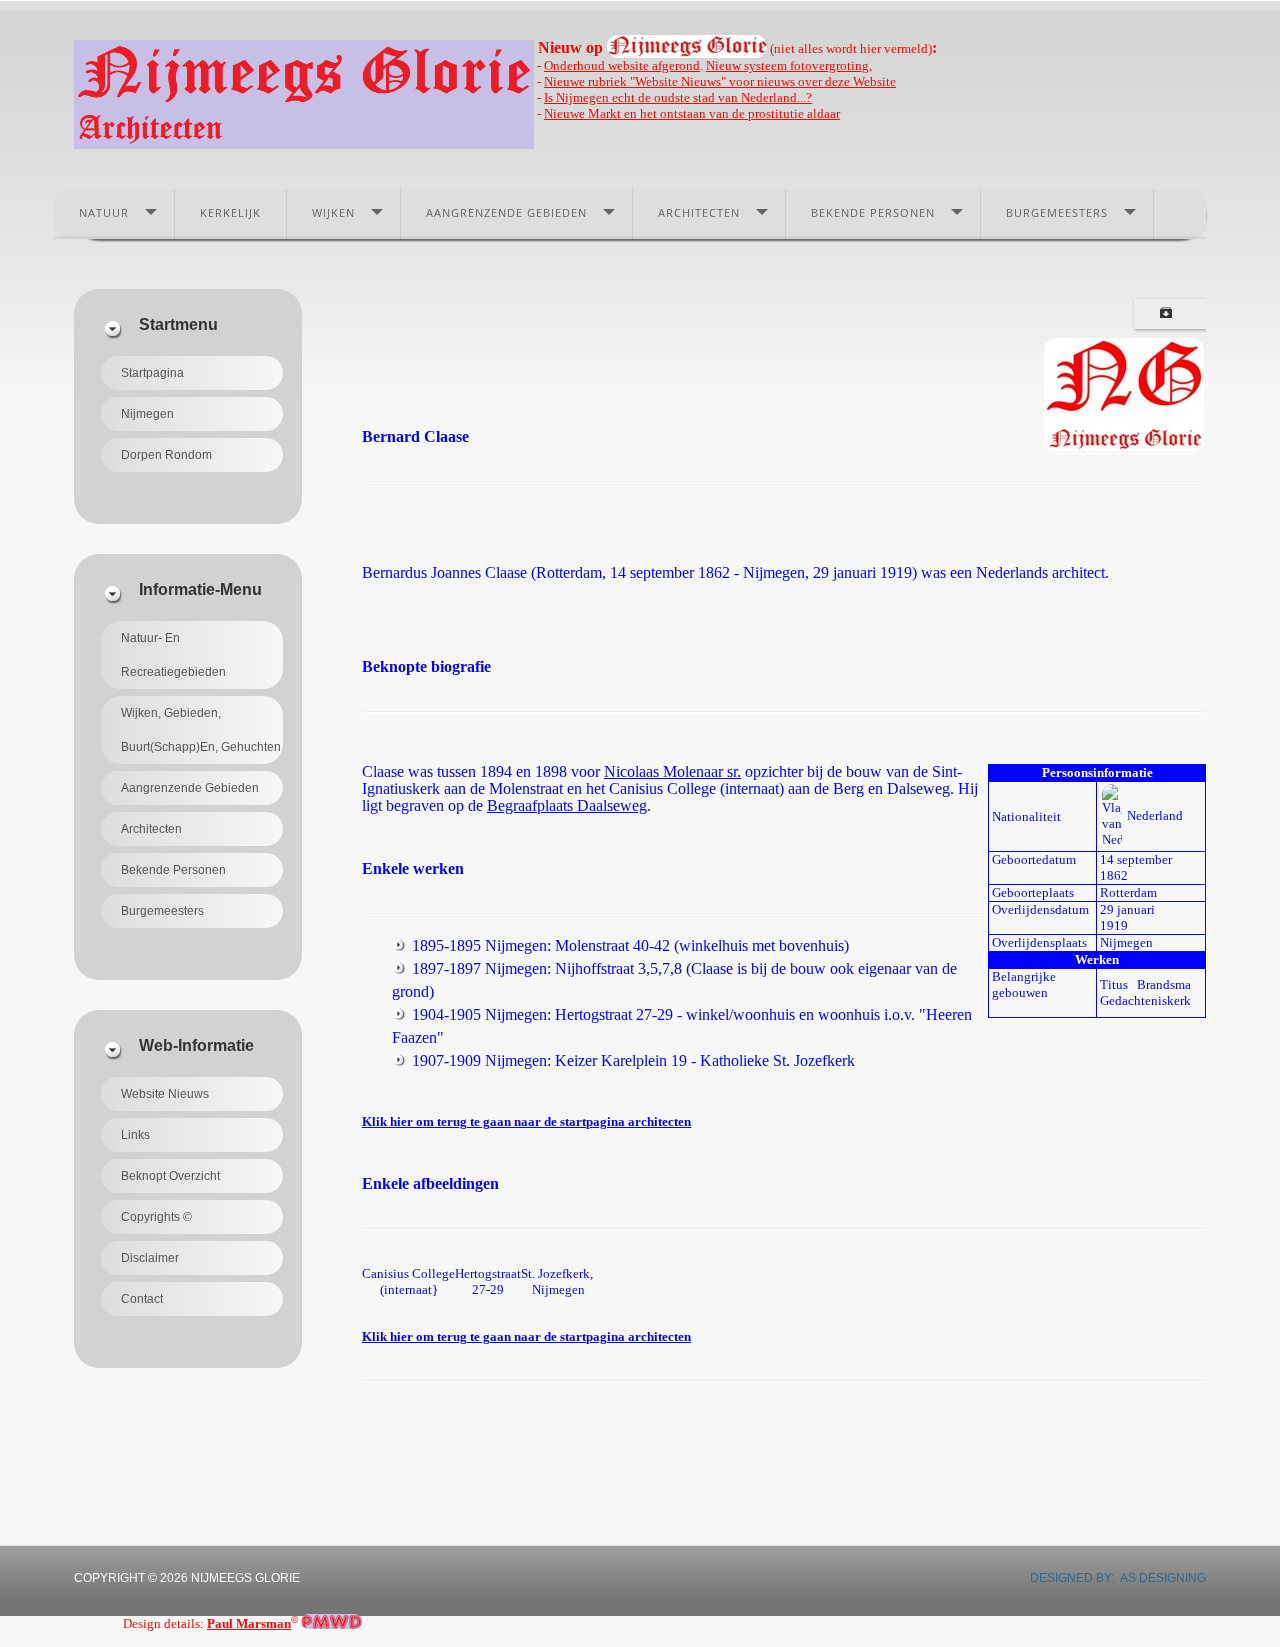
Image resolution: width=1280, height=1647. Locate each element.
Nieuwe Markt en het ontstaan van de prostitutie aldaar (692, 113)
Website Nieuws (165, 1094)
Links (135, 1135)
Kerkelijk (230, 212)
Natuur (104, 212)
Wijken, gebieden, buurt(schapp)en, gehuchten (201, 730)
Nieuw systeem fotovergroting (787, 65)
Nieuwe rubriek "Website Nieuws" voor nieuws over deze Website (720, 81)
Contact (142, 1299)
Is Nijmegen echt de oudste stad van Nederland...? (678, 97)
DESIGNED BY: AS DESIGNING (1112, 1578)
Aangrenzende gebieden (506, 212)
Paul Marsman (249, 1623)
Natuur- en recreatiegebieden (173, 655)
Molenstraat (526, 788)
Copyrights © (156, 1217)
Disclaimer (150, 1258)
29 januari (1127, 909)
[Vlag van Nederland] (1112, 815)
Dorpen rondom (166, 455)
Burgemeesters (1057, 212)
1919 (1114, 925)
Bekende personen (873, 212)
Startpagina (152, 373)
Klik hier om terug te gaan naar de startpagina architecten (526, 1121)
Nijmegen (147, 414)
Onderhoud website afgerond (622, 65)
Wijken (333, 212)
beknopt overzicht (170, 1176)
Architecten (699, 212)
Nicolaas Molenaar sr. (672, 771)
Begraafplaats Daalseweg (567, 805)
